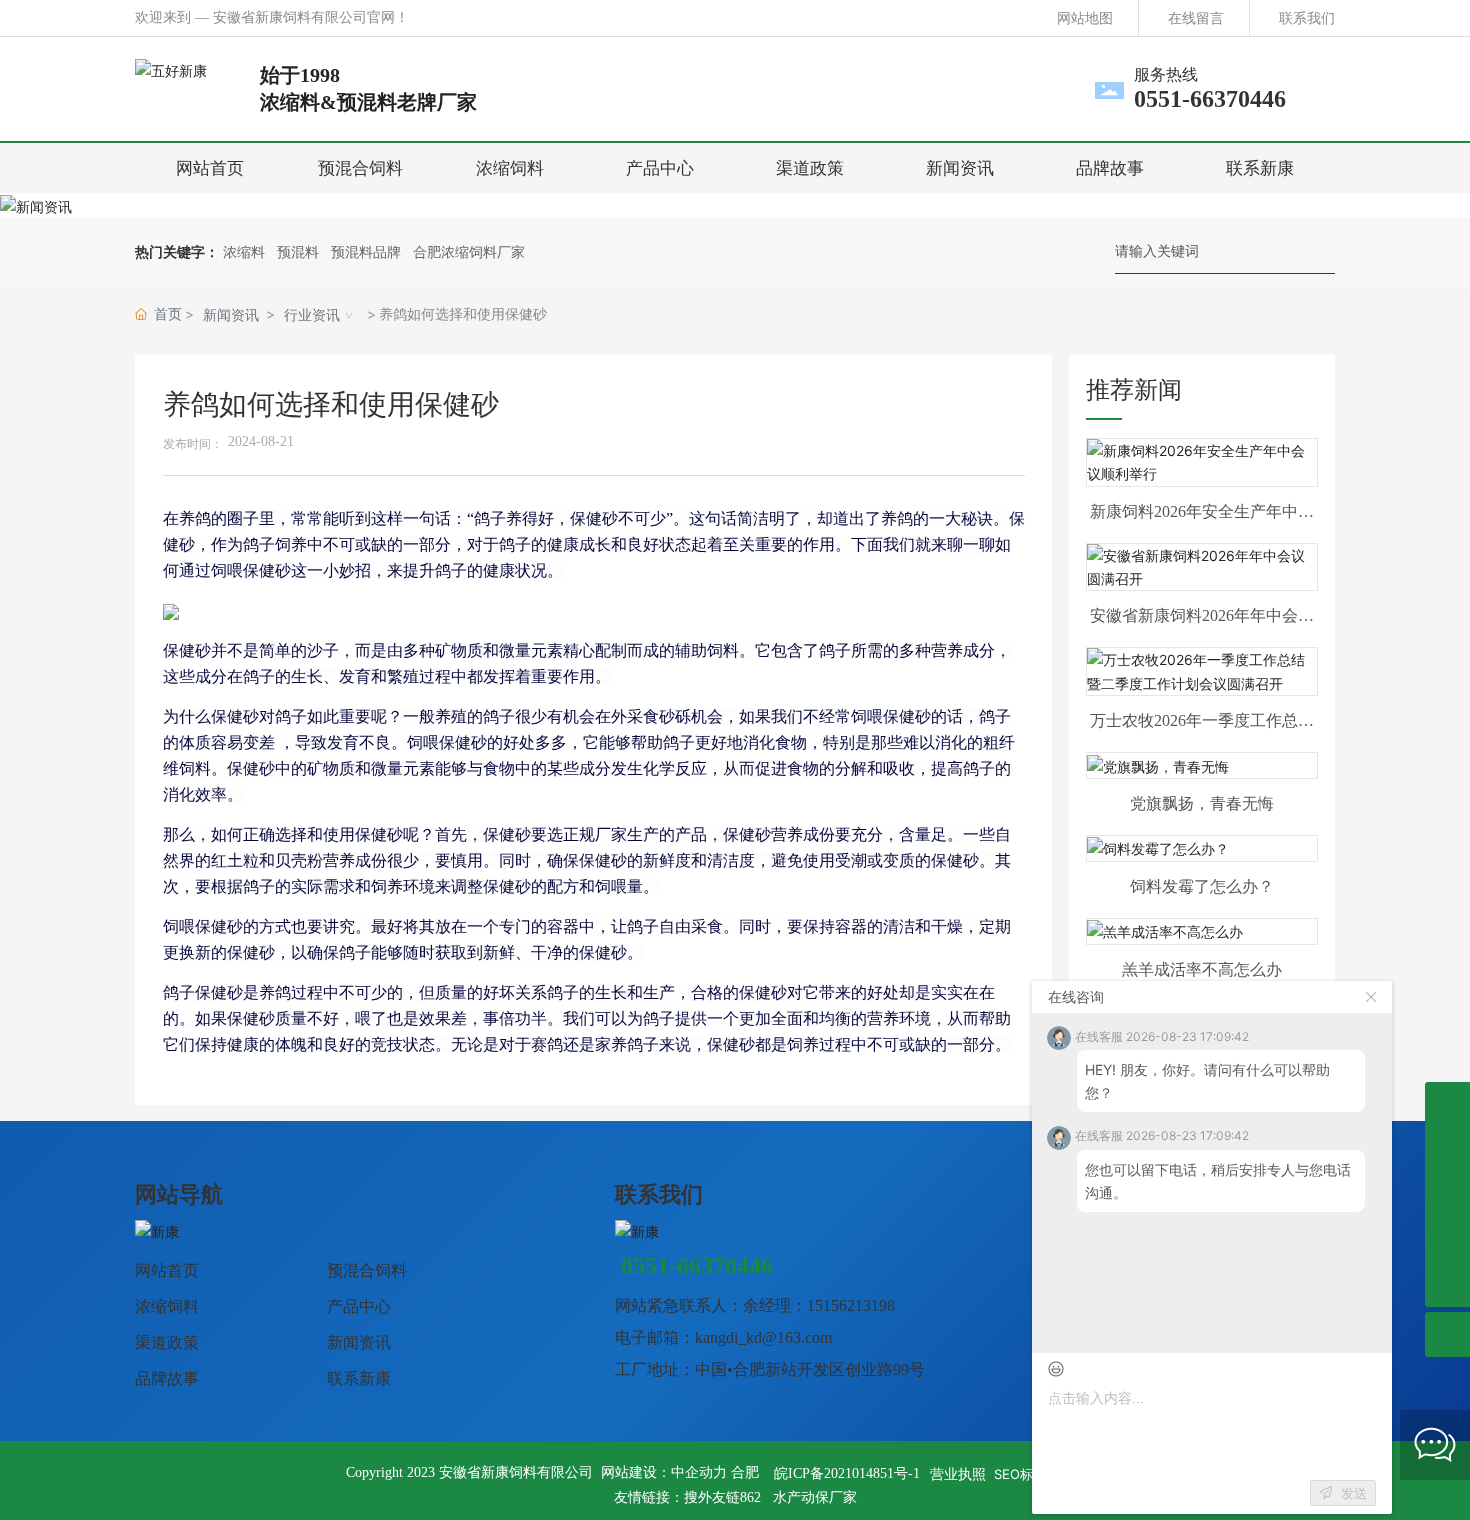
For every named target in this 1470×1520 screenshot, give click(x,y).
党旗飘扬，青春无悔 (1202, 803)
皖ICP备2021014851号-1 (847, 1473)
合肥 (745, 1472)
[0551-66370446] (1447, 1194)
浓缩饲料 (167, 1306)
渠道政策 (167, 1342)
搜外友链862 (722, 1497)
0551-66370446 (1210, 99)
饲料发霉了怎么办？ (1202, 886)
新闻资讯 (231, 314)
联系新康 (359, 1378)
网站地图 (1085, 17)
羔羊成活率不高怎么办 (1202, 969)
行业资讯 (312, 314)
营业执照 (958, 1473)
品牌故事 (167, 1378)
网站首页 (167, 1270)
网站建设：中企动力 (664, 1472)
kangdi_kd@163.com (763, 1337)
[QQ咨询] (1447, 1104)
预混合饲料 (367, 1270)
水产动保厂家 (815, 1497)
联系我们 (1307, 17)
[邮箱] (1447, 1239)
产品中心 (359, 1306)
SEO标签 (1020, 1474)
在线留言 (1196, 17)
